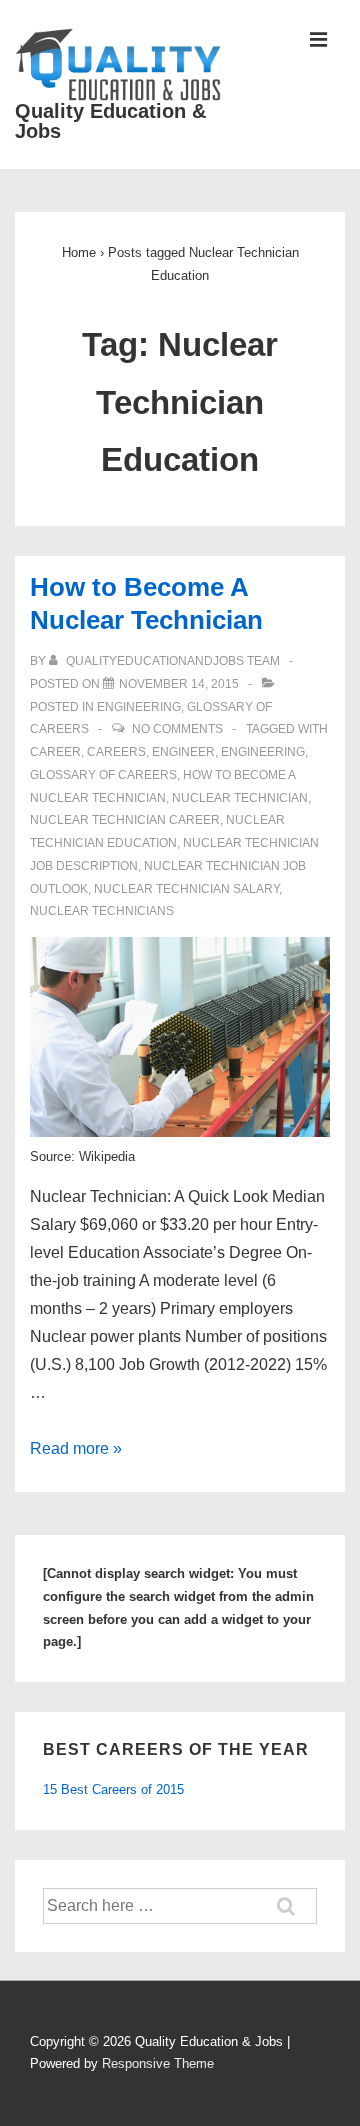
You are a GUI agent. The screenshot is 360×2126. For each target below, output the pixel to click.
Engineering (139, 707)
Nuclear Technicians (102, 911)
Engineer (183, 752)
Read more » (76, 1448)
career (55, 752)
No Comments (177, 729)
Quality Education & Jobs (110, 121)
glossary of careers (103, 775)
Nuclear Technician (240, 798)
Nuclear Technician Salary (186, 889)
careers (116, 752)
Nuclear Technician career (125, 820)
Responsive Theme (158, 2063)
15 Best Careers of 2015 (113, 1789)
